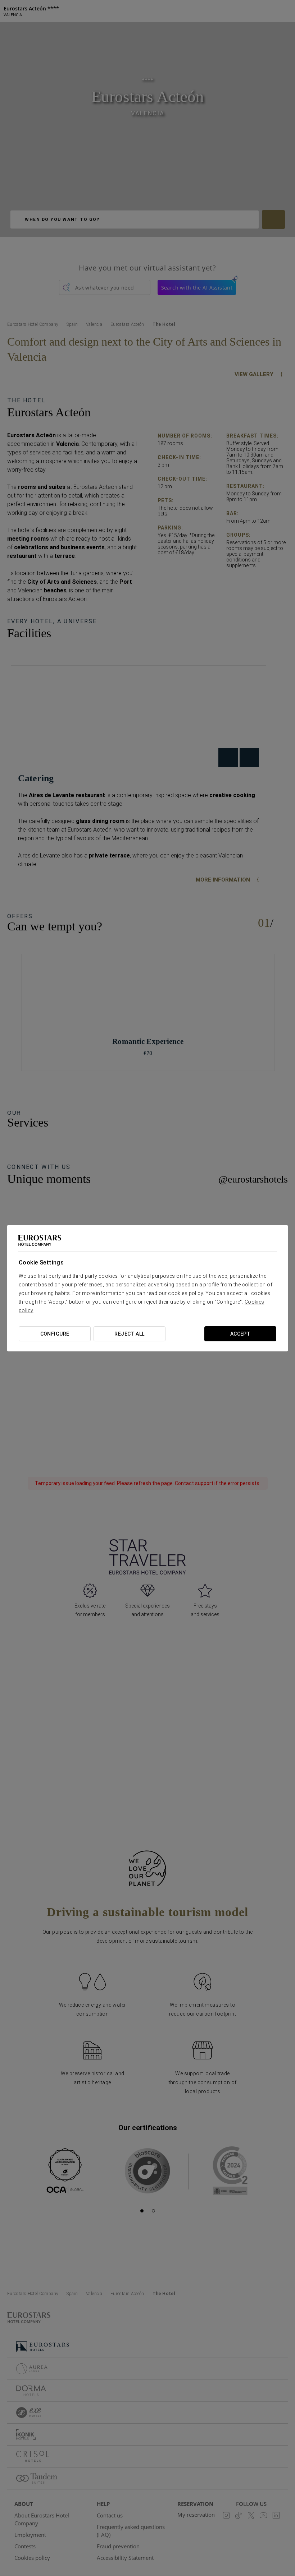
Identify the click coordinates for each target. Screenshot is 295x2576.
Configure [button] (55, 1334)
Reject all (129, 1334)
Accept (240, 1334)
